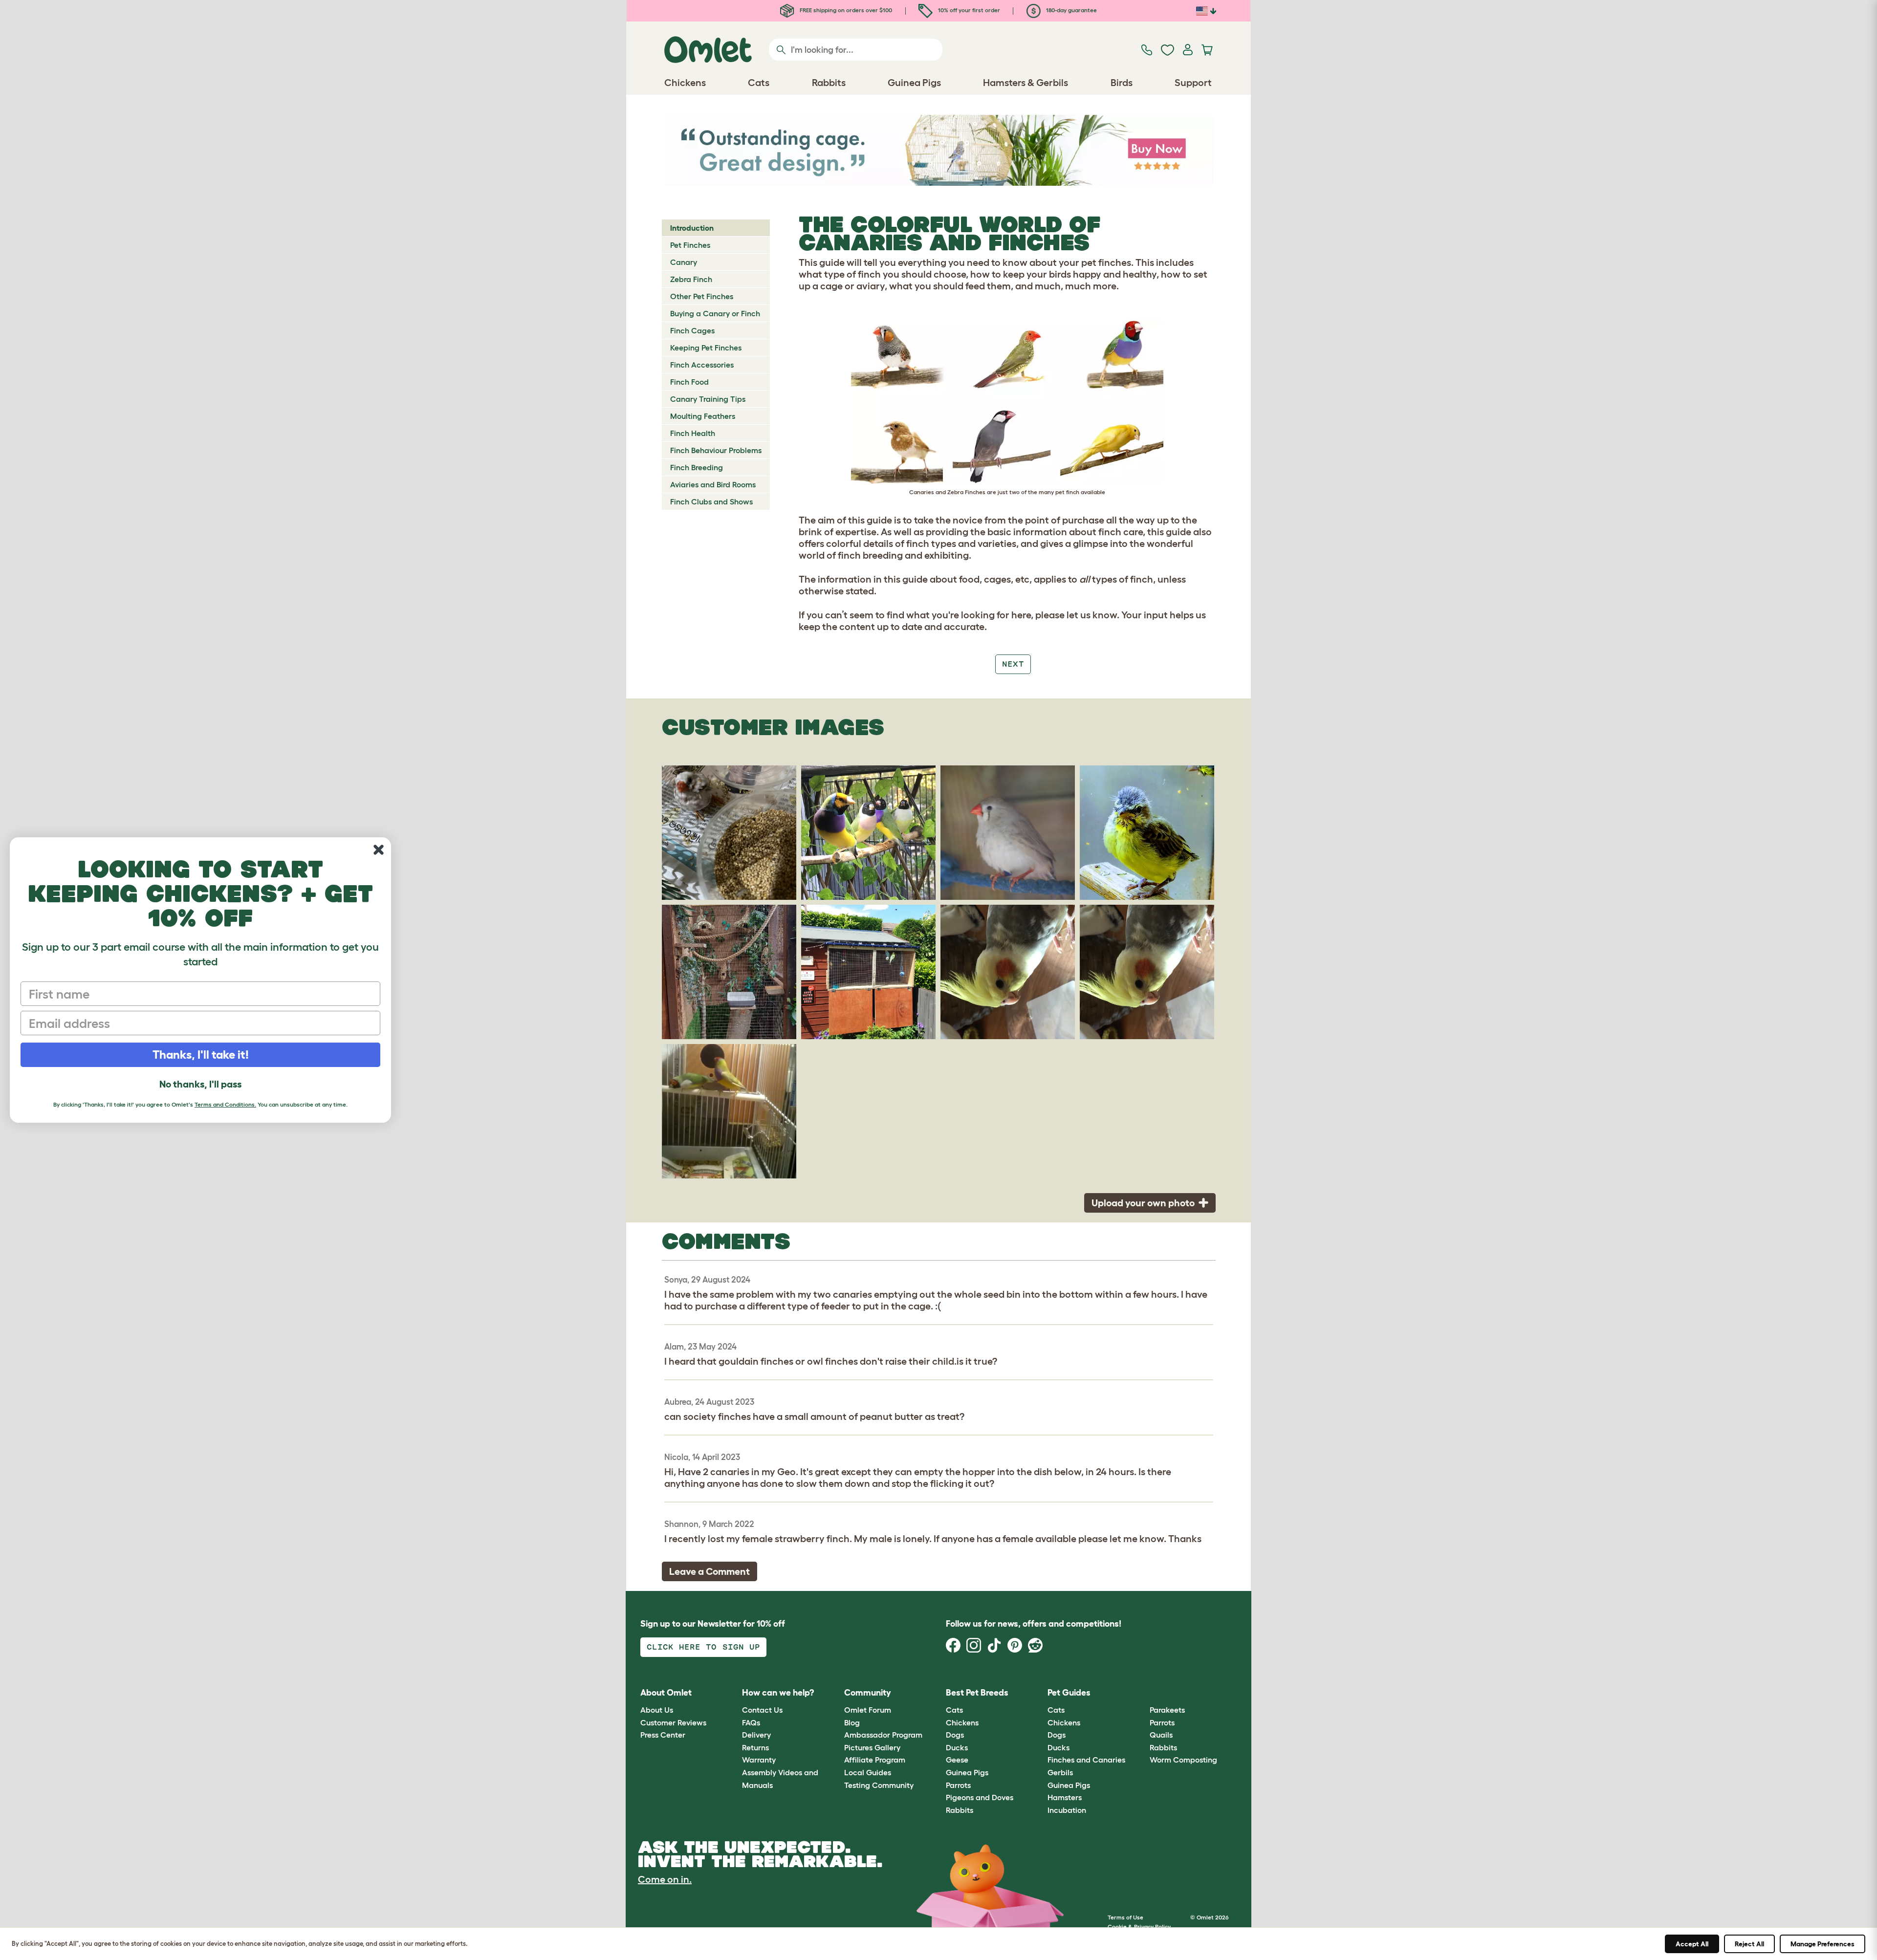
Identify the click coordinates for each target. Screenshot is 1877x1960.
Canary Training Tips (708, 399)
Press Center (663, 1735)
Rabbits (960, 1810)
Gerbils (1060, 1772)
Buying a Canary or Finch (715, 313)
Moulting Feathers (703, 416)
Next (1013, 664)
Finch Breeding (697, 467)
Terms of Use (1125, 1917)
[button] (1142, 1693)
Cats (954, 1710)
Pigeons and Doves (980, 1797)
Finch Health (693, 433)
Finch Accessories (702, 365)
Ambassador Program (883, 1735)
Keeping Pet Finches (706, 348)
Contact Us (762, 1710)
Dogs (955, 1735)
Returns (755, 1747)
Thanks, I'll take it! (201, 1055)
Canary (684, 262)
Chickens (962, 1722)
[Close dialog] (379, 850)
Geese (957, 1760)
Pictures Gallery (872, 1747)
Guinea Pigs (967, 1772)
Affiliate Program (875, 1760)
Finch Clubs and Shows (711, 501)
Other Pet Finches (702, 296)
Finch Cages (692, 330)
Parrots (958, 1785)
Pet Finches (690, 245)
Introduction (692, 228)
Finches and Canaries (1086, 1760)
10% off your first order (968, 10)
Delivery (756, 1735)
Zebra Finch (691, 279)
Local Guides (868, 1772)
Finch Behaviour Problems (716, 450)
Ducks (957, 1747)
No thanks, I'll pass (200, 1084)
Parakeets (1167, 1710)
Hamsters (1065, 1797)
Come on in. (665, 1879)
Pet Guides (1069, 1693)
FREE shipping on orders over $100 (845, 10)
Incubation (1067, 1810)
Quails (1161, 1735)
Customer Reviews (673, 1722)
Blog (852, 1722)
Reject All (1749, 1944)
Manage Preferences (1822, 1944)
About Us (657, 1710)
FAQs (751, 1722)
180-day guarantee (1071, 10)
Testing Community (879, 1785)
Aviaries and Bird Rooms (713, 484)
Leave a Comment (709, 1571)
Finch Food (689, 382)
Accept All (1692, 1944)
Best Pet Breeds (977, 1693)
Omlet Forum (868, 1710)
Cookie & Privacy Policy (1139, 1927)
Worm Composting (1183, 1760)
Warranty (759, 1760)
